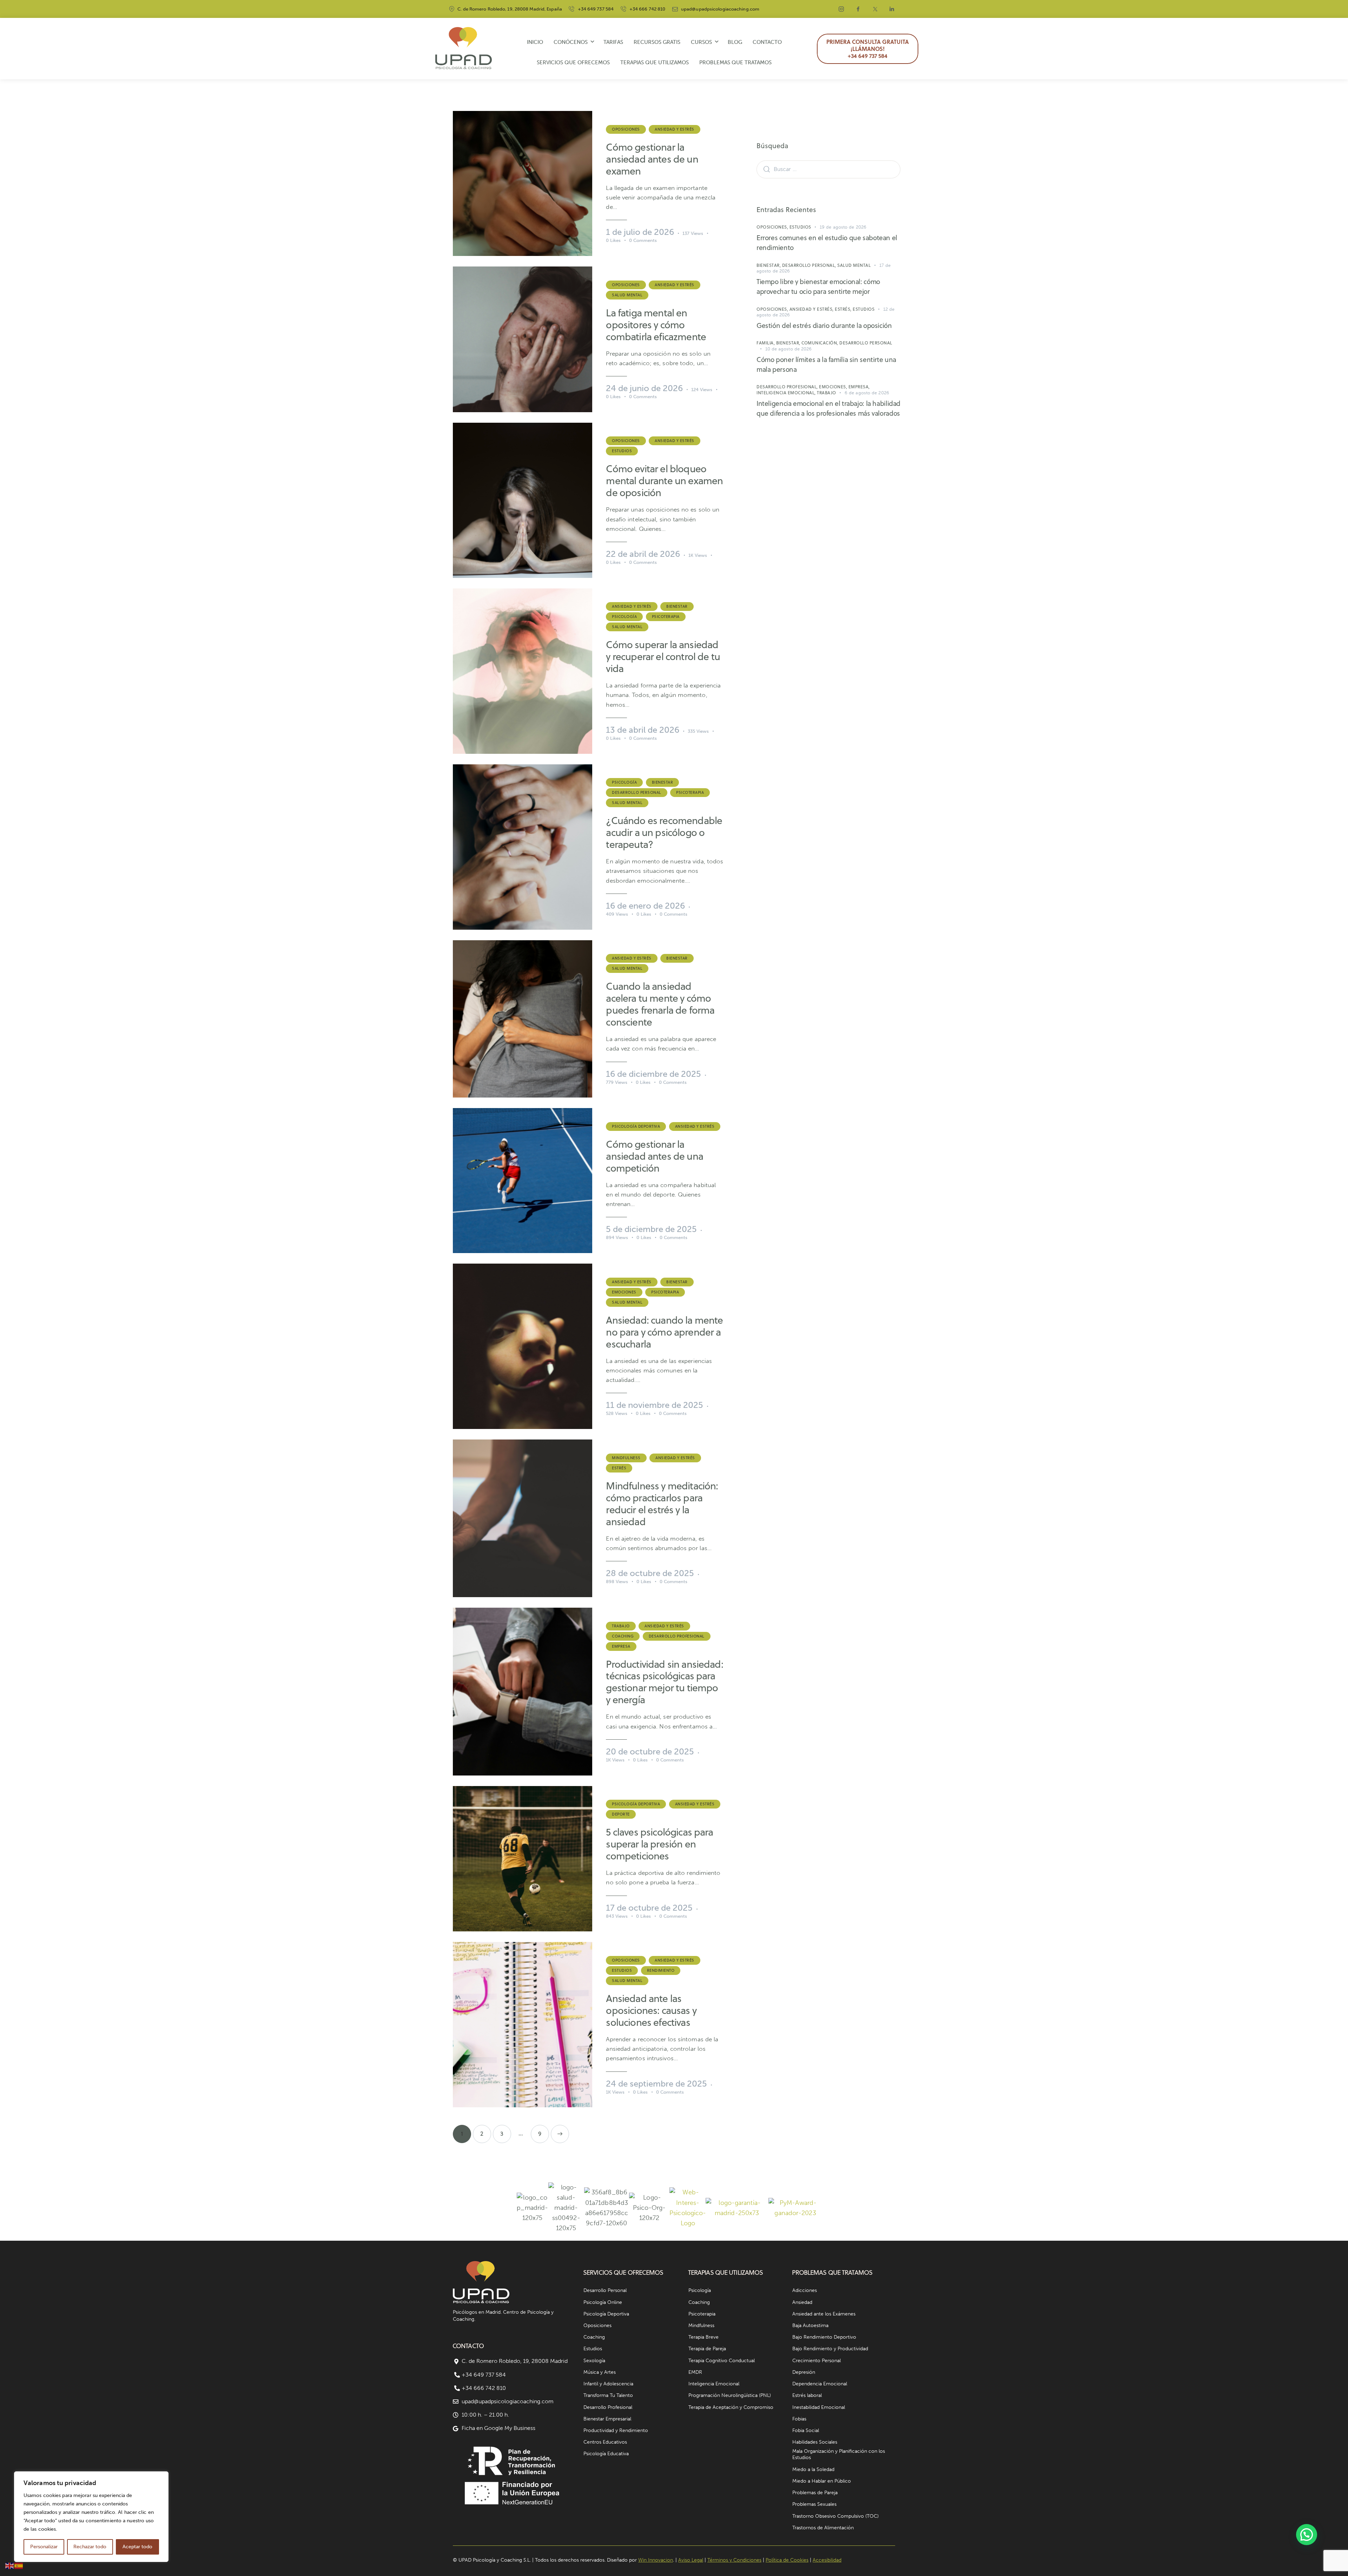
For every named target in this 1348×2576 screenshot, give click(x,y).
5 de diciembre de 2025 (651, 1229)
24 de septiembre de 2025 (656, 2084)
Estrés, (844, 309)
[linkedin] (892, 9)
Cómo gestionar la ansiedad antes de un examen (652, 159)
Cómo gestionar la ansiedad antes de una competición (654, 1156)
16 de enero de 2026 (645, 906)
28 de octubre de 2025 (650, 1573)
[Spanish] (19, 2565)
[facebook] (858, 9)
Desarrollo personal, (810, 265)
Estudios (622, 451)
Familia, (766, 343)
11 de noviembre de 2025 (655, 1405)
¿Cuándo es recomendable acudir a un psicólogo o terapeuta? (664, 832)
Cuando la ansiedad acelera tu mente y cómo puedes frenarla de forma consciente (660, 1004)
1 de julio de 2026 (640, 232)
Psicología (624, 617)
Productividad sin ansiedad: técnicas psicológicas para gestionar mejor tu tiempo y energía (664, 1682)
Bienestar (677, 606)
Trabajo (621, 1626)
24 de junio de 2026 (644, 388)
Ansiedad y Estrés (675, 129)
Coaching (623, 1636)
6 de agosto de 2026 (867, 393)
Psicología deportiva (636, 1126)
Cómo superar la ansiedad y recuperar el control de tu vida (663, 657)
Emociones (624, 1292)
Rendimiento (661, 1970)
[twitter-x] (875, 9)
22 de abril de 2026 (643, 554)
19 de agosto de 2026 (843, 227)
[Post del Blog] (523, 183)
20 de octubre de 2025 (650, 1751)
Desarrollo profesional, (788, 387)
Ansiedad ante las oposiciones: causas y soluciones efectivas (651, 2010)
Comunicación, (820, 343)
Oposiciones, (773, 227)
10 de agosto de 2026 (789, 349)
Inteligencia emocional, (787, 393)
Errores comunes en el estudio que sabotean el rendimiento (827, 242)
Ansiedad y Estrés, (812, 309)
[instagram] (841, 9)
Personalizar (44, 2547)
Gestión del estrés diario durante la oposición (824, 325)
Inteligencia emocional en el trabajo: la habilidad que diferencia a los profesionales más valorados (828, 408)
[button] (1307, 2535)
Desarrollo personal (637, 792)
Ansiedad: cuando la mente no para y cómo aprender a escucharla (664, 1332)
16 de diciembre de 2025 (653, 1074)
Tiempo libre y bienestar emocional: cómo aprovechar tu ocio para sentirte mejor (818, 286)
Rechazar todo (90, 2547)
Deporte (621, 1814)
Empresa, (859, 387)
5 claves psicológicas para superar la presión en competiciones (659, 1844)
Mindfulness (626, 1458)
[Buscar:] (828, 169)
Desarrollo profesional (677, 1636)
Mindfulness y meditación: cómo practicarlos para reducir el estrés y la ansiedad (662, 1504)
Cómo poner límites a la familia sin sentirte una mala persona (826, 364)
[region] (91, 2517)
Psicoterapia (666, 617)
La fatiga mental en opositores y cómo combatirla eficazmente (656, 325)
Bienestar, (769, 265)
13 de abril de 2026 (643, 730)
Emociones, (834, 387)
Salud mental (627, 295)
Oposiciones (626, 129)
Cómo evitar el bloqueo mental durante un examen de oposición (664, 481)
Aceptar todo (137, 2547)
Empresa (621, 1646)
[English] (10, 2565)
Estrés (619, 1468)
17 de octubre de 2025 (649, 1908)
